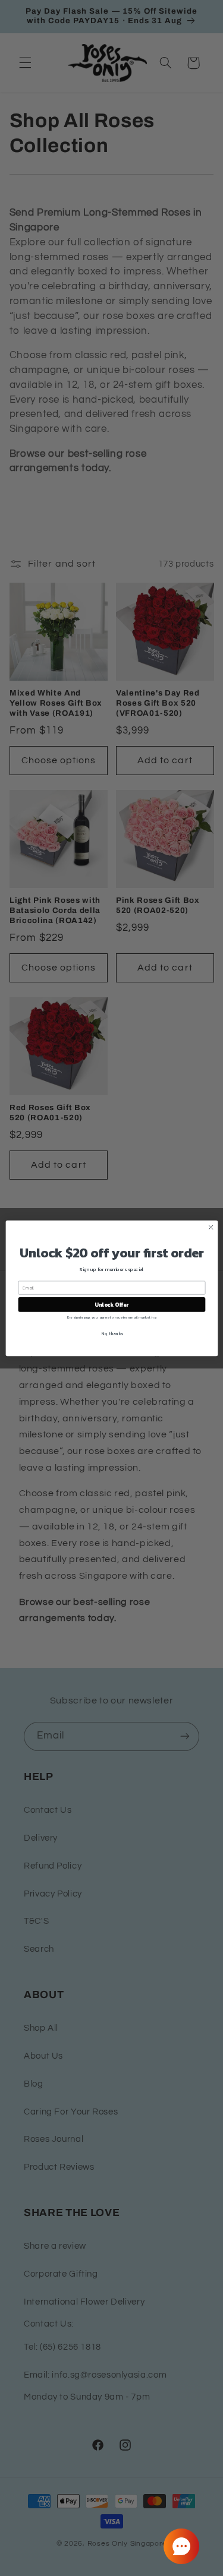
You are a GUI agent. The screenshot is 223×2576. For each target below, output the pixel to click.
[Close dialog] (211, 1227)
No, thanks (111, 1333)
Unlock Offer (111, 1304)
